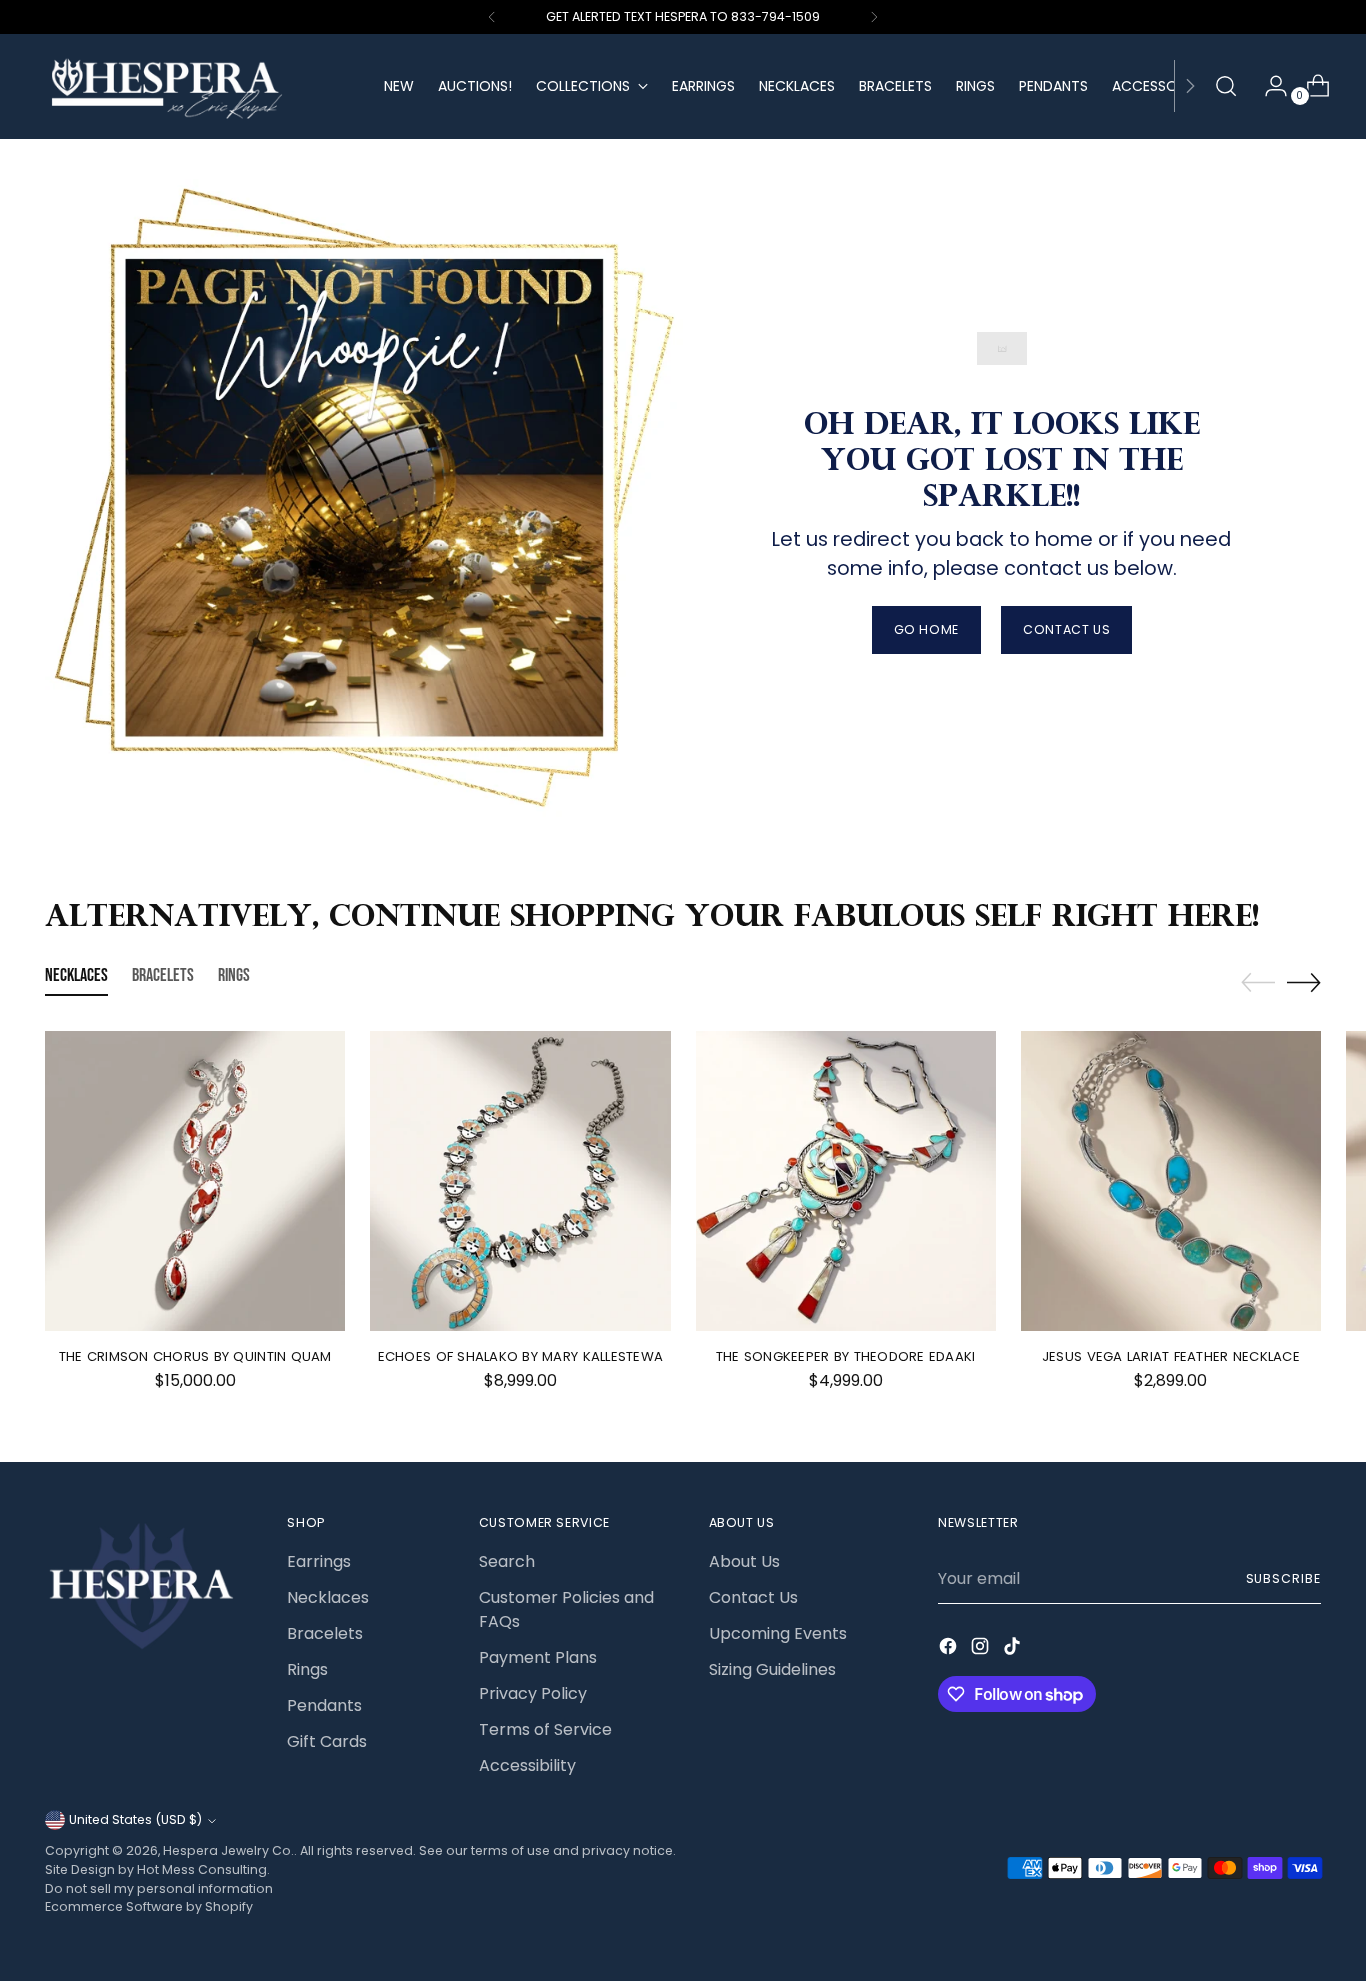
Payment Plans (538, 1657)
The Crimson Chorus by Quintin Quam (195, 1356)
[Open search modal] (1226, 86)
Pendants (324, 1705)
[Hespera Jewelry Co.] (200, 86)
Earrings (319, 1561)
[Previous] (492, 17)
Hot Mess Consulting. (203, 1869)
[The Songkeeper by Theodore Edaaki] (846, 1181)
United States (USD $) (135, 1819)
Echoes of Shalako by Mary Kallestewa (520, 1356)
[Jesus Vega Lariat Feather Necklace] (1171, 1181)
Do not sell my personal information (159, 1888)
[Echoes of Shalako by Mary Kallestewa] (520, 1181)
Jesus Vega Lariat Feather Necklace (1171, 1356)
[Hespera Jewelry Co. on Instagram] (982, 1649)
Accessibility (527, 1765)
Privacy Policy (533, 1693)
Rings (307, 1669)
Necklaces (328, 1597)
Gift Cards (327, 1741)
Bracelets (325, 1633)
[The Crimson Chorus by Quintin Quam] (195, 1181)
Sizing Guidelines (772, 1669)
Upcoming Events (778, 1633)
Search (507, 1561)
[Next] (874, 17)
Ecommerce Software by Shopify (149, 1906)
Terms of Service (545, 1729)
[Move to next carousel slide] (1304, 982)
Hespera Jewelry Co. (228, 1850)
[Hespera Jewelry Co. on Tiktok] (1014, 1649)
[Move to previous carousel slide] (1258, 983)
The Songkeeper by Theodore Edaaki (846, 1356)
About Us (744, 1561)
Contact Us (753, 1597)
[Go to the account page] (1268, 86)
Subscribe (1283, 1578)
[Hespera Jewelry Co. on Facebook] (950, 1649)
